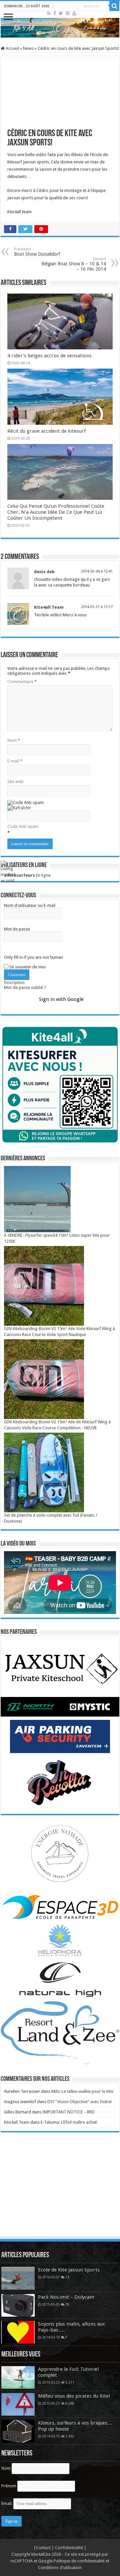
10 (67, 2304)
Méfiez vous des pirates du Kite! (74, 2396)
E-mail (15, 761)
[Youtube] (74, 13)
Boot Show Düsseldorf (37, 252)
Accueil (12, 48)
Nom (14, 740)
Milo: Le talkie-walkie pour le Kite (82, 2091)
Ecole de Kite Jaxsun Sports (69, 2270)
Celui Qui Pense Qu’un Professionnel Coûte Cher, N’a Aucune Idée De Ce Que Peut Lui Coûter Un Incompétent (56, 512)
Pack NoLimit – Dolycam (66, 2297)
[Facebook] (55, 13)
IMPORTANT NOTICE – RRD (68, 2112)
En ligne (27, 875)
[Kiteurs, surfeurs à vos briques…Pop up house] (18, 2431)
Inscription (14, 982)
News (28, 48)
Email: (7, 2503)
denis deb (44, 572)
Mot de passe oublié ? (25, 987)
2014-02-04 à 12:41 (97, 571)
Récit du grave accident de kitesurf (46, 431)
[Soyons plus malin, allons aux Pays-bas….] (18, 2332)
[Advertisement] (60, 2191)
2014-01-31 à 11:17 (97, 607)
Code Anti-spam (23, 826)
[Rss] (49, 13)
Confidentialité (69, 2548)
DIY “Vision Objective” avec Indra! (79, 2102)
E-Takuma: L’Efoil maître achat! (69, 2122)
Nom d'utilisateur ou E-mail (30, 905)
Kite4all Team (49, 607)
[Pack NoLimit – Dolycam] (18, 2305)
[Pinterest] (68, 13)
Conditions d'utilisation (60, 2568)
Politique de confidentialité (79, 2561)
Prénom (9, 2486)
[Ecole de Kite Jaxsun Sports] (18, 2278)
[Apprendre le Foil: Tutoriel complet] (18, 2377)
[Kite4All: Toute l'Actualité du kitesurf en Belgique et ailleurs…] (60, 28)
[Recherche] (114, 6)
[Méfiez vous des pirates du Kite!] (18, 2404)
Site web (15, 782)
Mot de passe (17, 929)
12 (67, 2277)
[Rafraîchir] (19, 808)
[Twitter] (61, 13)
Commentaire (22, 682)
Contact (44, 2548)
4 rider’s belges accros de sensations (49, 356)
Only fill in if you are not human (33, 957)
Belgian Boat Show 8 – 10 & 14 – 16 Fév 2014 (74, 264)
